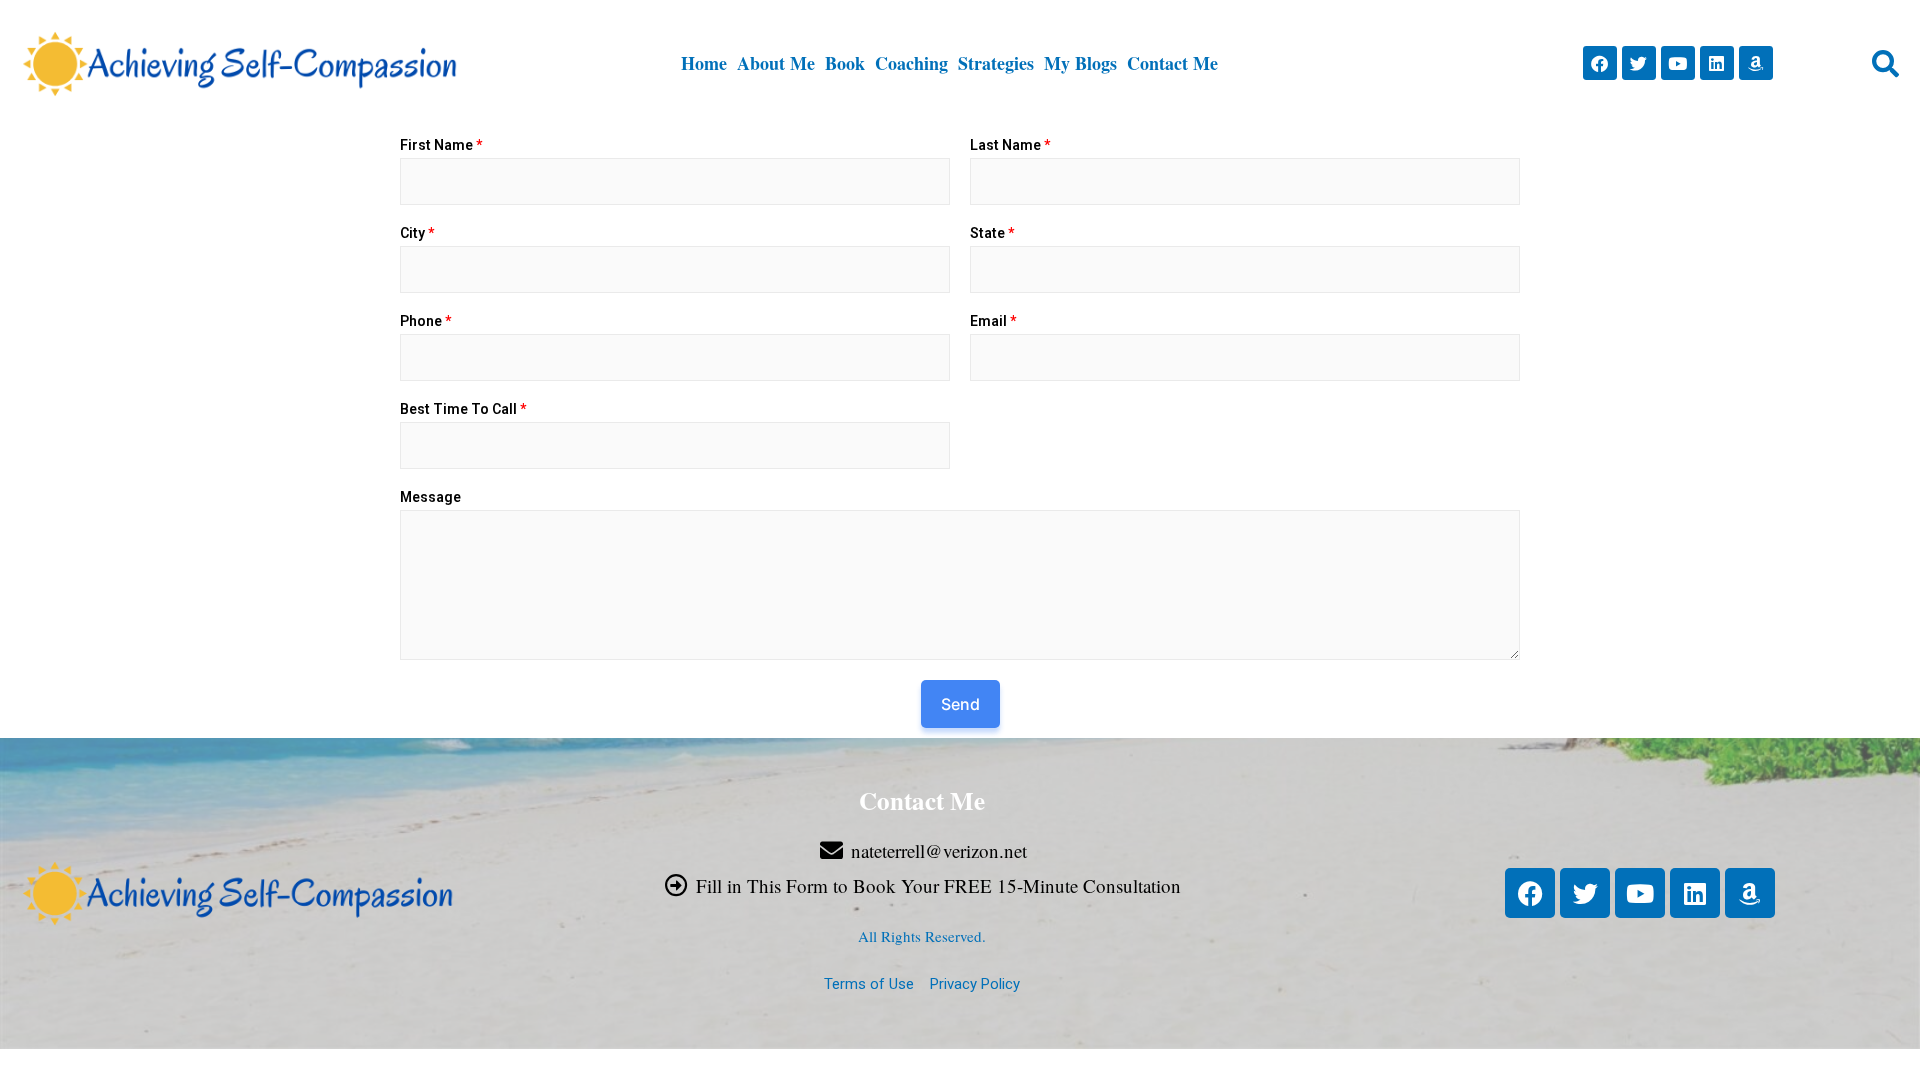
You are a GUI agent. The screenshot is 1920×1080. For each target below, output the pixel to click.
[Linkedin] (1717, 63)
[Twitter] (1639, 63)
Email (993, 321)
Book (845, 63)
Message (430, 497)
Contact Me (1172, 63)
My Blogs (1080, 63)
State (992, 233)
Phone (425, 321)
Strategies (996, 63)
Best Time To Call (463, 409)
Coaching (911, 63)
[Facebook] (1600, 63)
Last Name (1010, 145)
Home (704, 63)
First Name (441, 145)
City (417, 233)
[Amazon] (1756, 63)
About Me (776, 63)
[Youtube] (1678, 63)
